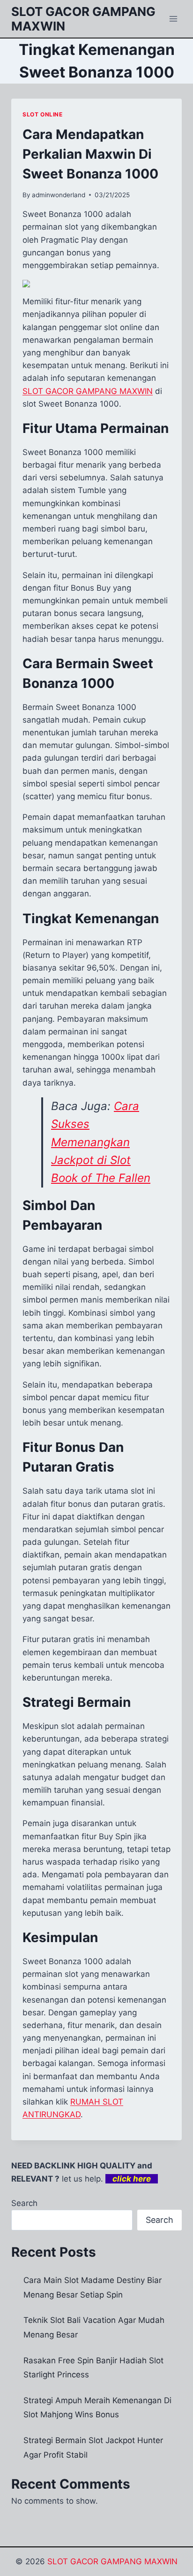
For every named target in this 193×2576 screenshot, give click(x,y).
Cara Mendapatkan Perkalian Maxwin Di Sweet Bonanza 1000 (90, 154)
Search (24, 2203)
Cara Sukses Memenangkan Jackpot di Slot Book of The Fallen (101, 1142)
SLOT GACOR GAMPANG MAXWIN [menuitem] (88, 391)
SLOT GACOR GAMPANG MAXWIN (112, 2561)
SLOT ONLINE (43, 114)
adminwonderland (59, 195)
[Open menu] (173, 19)
